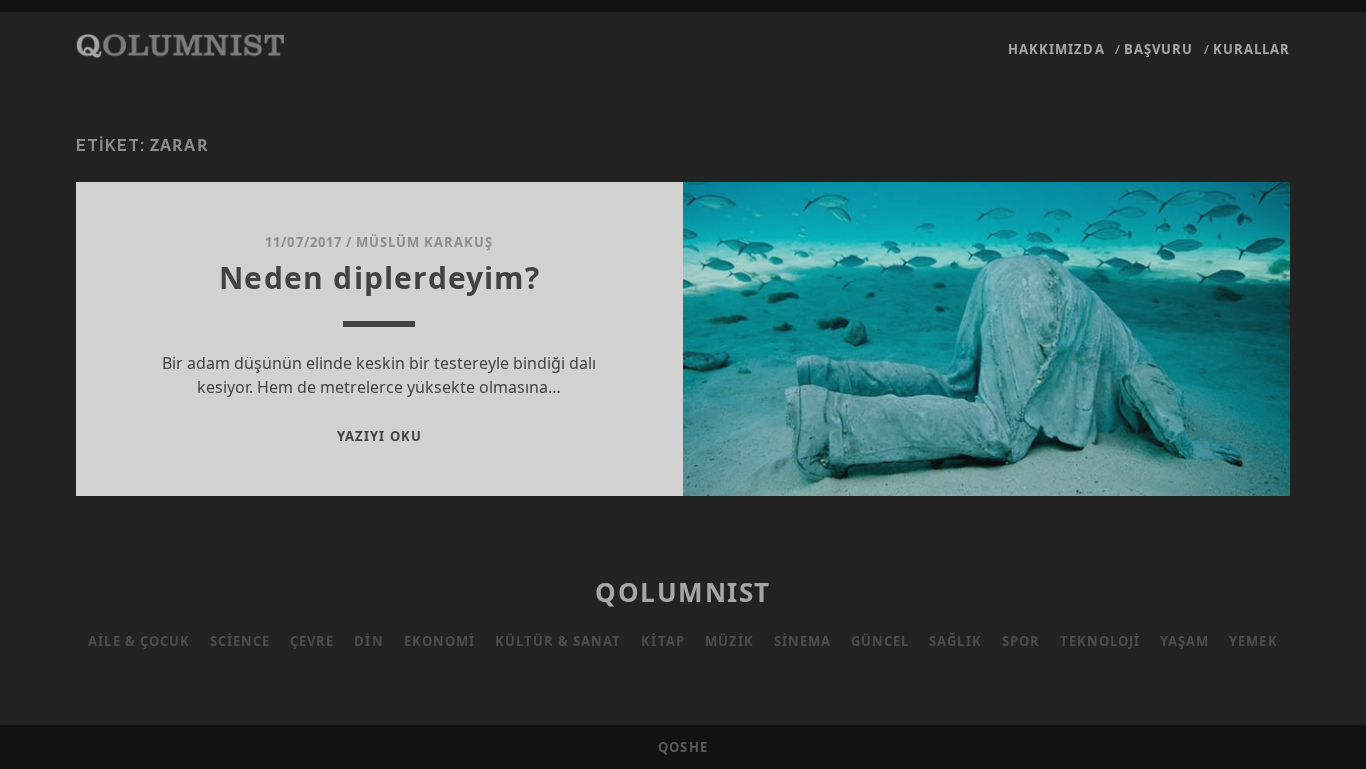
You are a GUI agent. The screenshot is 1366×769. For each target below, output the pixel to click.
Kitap (662, 641)
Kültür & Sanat (558, 641)
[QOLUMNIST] (180, 48)
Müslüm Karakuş (425, 242)
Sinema (802, 641)
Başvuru (1158, 49)
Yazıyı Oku (379, 436)
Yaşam (1184, 641)
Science (240, 641)
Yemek (1253, 641)
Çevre (312, 641)
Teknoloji (1100, 641)
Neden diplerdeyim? (379, 277)
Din (368, 641)
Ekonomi (439, 641)
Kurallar (1251, 49)
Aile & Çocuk (139, 641)
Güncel (880, 641)
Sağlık (955, 641)
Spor (1021, 641)
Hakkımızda (1056, 49)
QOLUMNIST (683, 592)
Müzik (729, 641)
